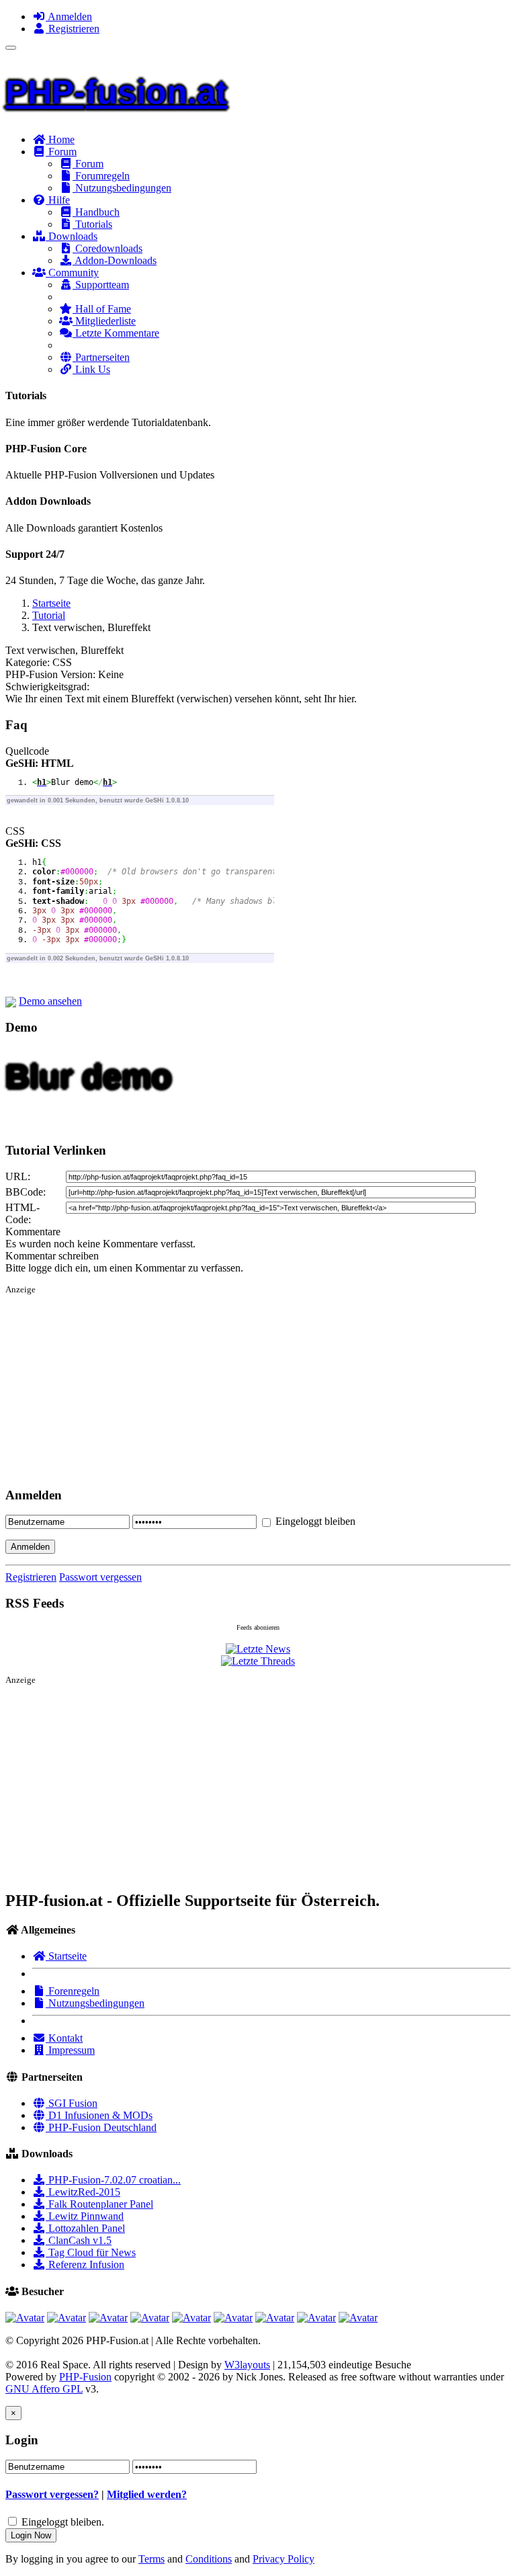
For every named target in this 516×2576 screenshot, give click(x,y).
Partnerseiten (101, 357)
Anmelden (69, 16)
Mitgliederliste (104, 321)
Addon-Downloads (115, 260)
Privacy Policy (284, 2559)
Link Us (91, 369)
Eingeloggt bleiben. (63, 2522)
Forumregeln (101, 176)
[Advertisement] (258, 1394)
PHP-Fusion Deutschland (101, 2127)
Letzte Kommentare (116, 333)
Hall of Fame (102, 309)
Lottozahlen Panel (85, 2228)
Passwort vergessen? (52, 2494)
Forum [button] (61, 152)
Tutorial (49, 615)
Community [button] (72, 273)
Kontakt (64, 2038)
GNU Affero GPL (44, 2389)
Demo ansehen (50, 1001)
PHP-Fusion (85, 2377)
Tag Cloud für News (91, 2252)
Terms (152, 2559)
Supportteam (101, 285)
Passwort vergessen (100, 1577)
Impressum (70, 2050)
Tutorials (92, 224)
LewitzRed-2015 (83, 2192)
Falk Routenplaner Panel (99, 2204)
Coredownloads (107, 248)
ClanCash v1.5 (79, 2240)
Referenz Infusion (85, 2265)
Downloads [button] (72, 236)
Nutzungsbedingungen (122, 188)
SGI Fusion (72, 2103)
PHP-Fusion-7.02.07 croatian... (113, 2180)
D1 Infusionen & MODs (99, 2115)
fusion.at (116, 92)
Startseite (51, 603)
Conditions (209, 2559)
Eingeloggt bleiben (314, 1521)
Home (60, 139)
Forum (88, 164)
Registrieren (73, 29)
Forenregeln (73, 1991)
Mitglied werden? (147, 2494)
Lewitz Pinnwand (85, 2216)
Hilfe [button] (58, 200)
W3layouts (247, 2365)
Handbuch (96, 212)
